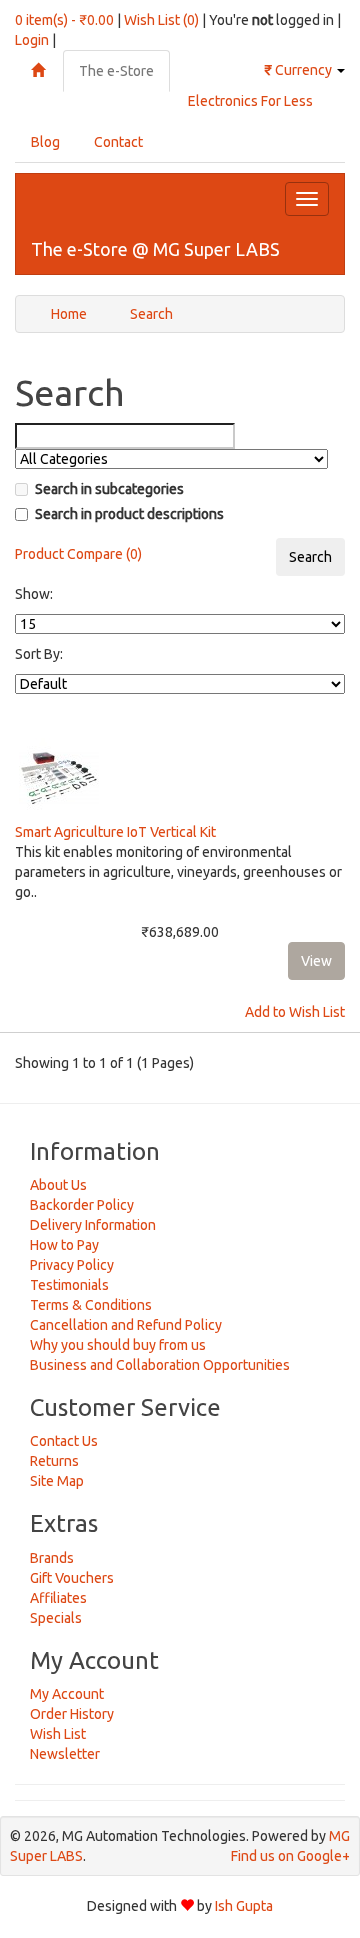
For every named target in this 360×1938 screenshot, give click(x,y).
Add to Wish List (295, 1012)
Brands (52, 1558)
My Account (67, 1694)
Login (32, 40)
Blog (45, 142)
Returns (54, 1461)
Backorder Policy (82, 1205)
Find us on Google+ (290, 1856)
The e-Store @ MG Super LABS (155, 249)
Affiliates (58, 1598)
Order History (72, 1714)
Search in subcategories (109, 489)
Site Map (57, 1481)
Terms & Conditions (91, 1305)
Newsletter (65, 1754)
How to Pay (64, 1245)
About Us (58, 1185)
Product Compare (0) (78, 554)
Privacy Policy (72, 1265)
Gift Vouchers (72, 1578)
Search (151, 314)
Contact (118, 142)
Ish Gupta (244, 1906)
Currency (299, 70)
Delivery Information (93, 1225)
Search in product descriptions (129, 514)
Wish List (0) (161, 20)
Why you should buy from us (118, 1345)
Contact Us (64, 1441)
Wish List (58, 1734)
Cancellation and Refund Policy (126, 1325)
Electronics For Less (250, 101)
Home (69, 314)
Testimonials (69, 1285)
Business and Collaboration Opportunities (160, 1365)
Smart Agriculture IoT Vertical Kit (115, 832)
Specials (56, 1618)
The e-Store (116, 71)
